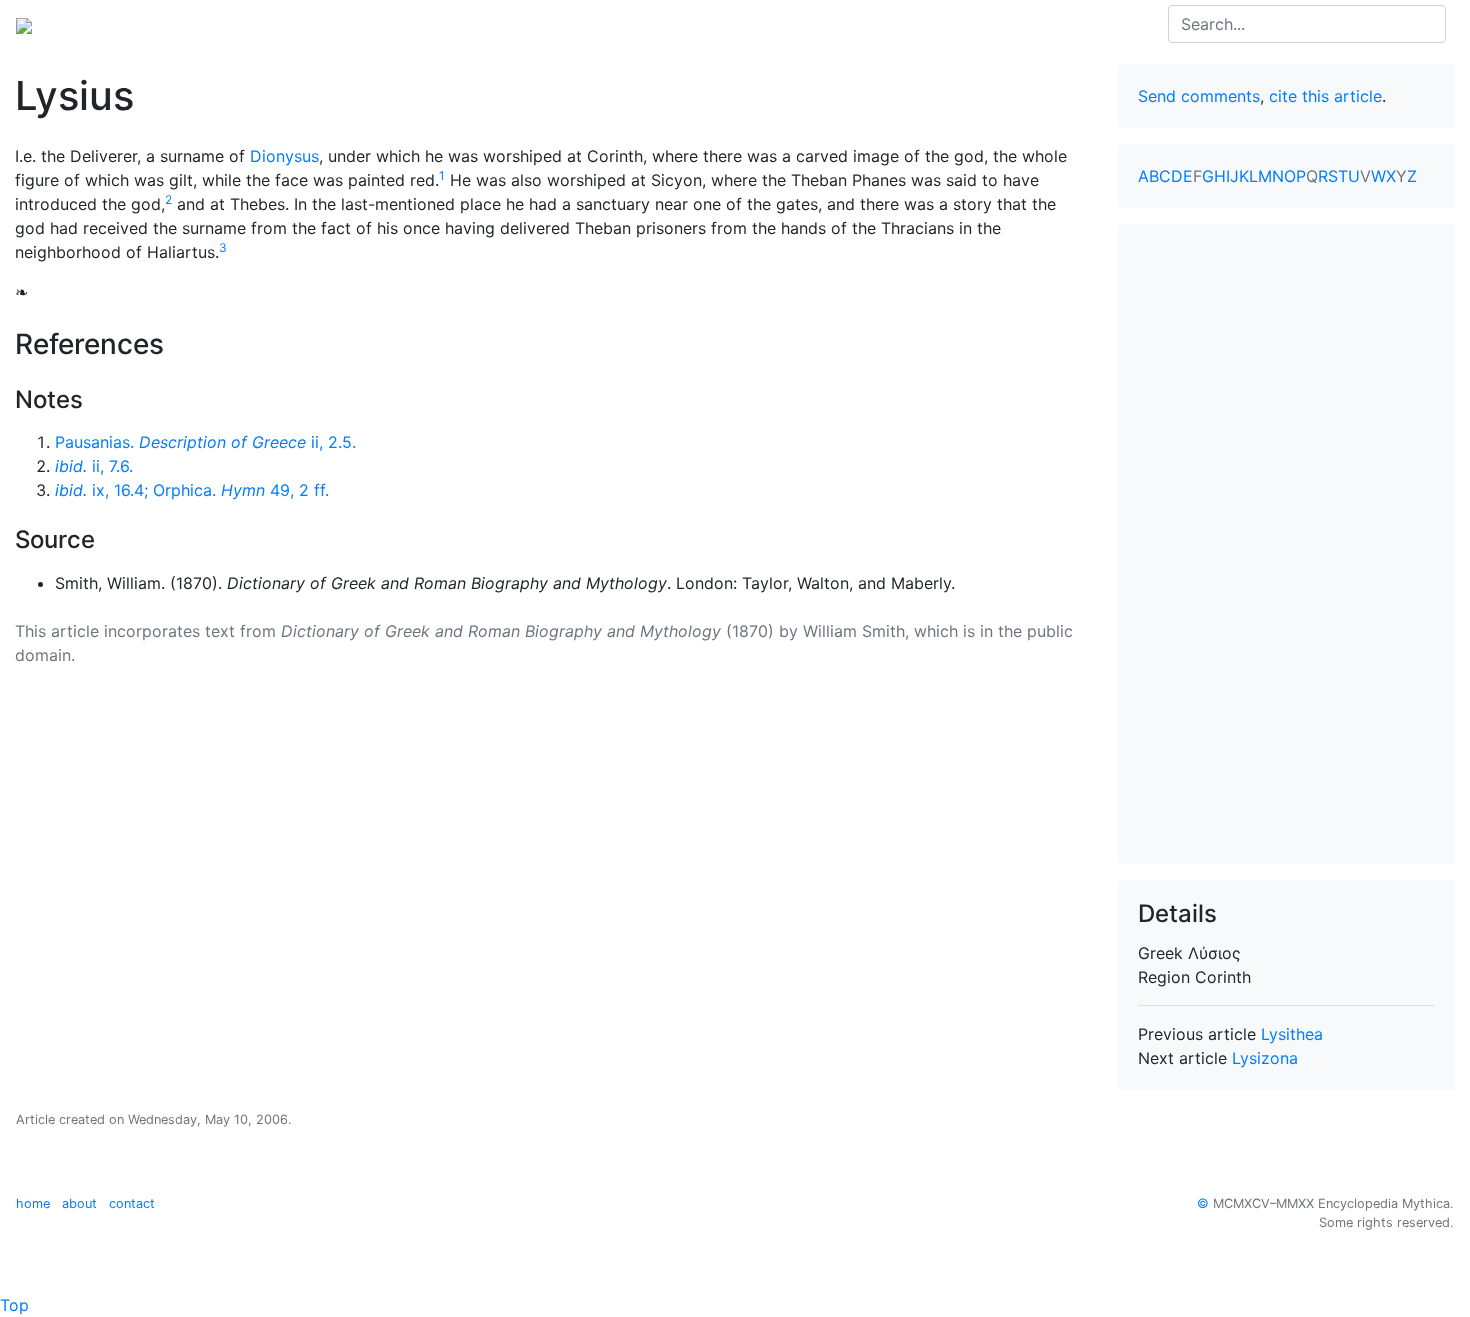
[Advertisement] (1287, 544)
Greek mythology (288, 24)
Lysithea (1292, 1034)
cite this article (1325, 96)
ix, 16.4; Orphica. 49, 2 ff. (192, 490)
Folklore (400, 24)
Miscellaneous (499, 24)
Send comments (1199, 96)
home (33, 1203)
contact (132, 1203)
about (79, 1203)
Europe (180, 24)
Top (14, 1305)
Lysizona (1265, 1058)
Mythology (96, 24)
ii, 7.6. (94, 466)
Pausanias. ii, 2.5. (205, 442)
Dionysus (284, 156)
